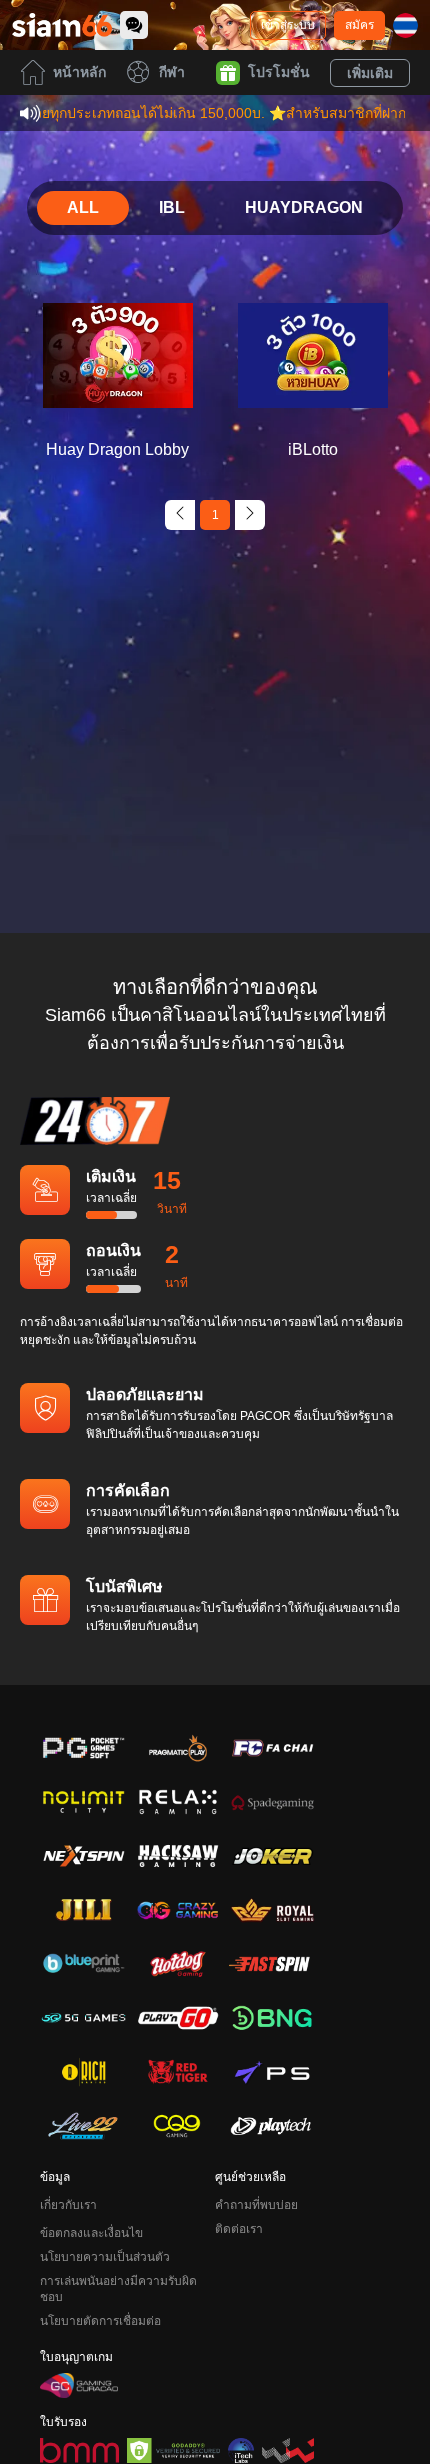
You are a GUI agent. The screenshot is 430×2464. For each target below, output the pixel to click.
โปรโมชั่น (279, 72)
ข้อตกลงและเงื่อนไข (91, 2233)
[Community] (134, 25)
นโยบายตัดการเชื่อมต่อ (100, 2321)
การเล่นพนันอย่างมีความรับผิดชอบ (118, 2289)
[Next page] (250, 515)
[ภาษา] (405, 25)
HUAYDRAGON (304, 207)
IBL (172, 207)
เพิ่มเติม (370, 73)
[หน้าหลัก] (62, 25)
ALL (83, 207)
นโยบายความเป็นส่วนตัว (105, 2257)
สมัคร (359, 25)
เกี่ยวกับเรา (68, 2205)
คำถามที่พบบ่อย (256, 2205)
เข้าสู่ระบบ (288, 25)
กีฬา (172, 72)
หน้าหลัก (79, 72)
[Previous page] (180, 515)
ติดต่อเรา (239, 2229)
